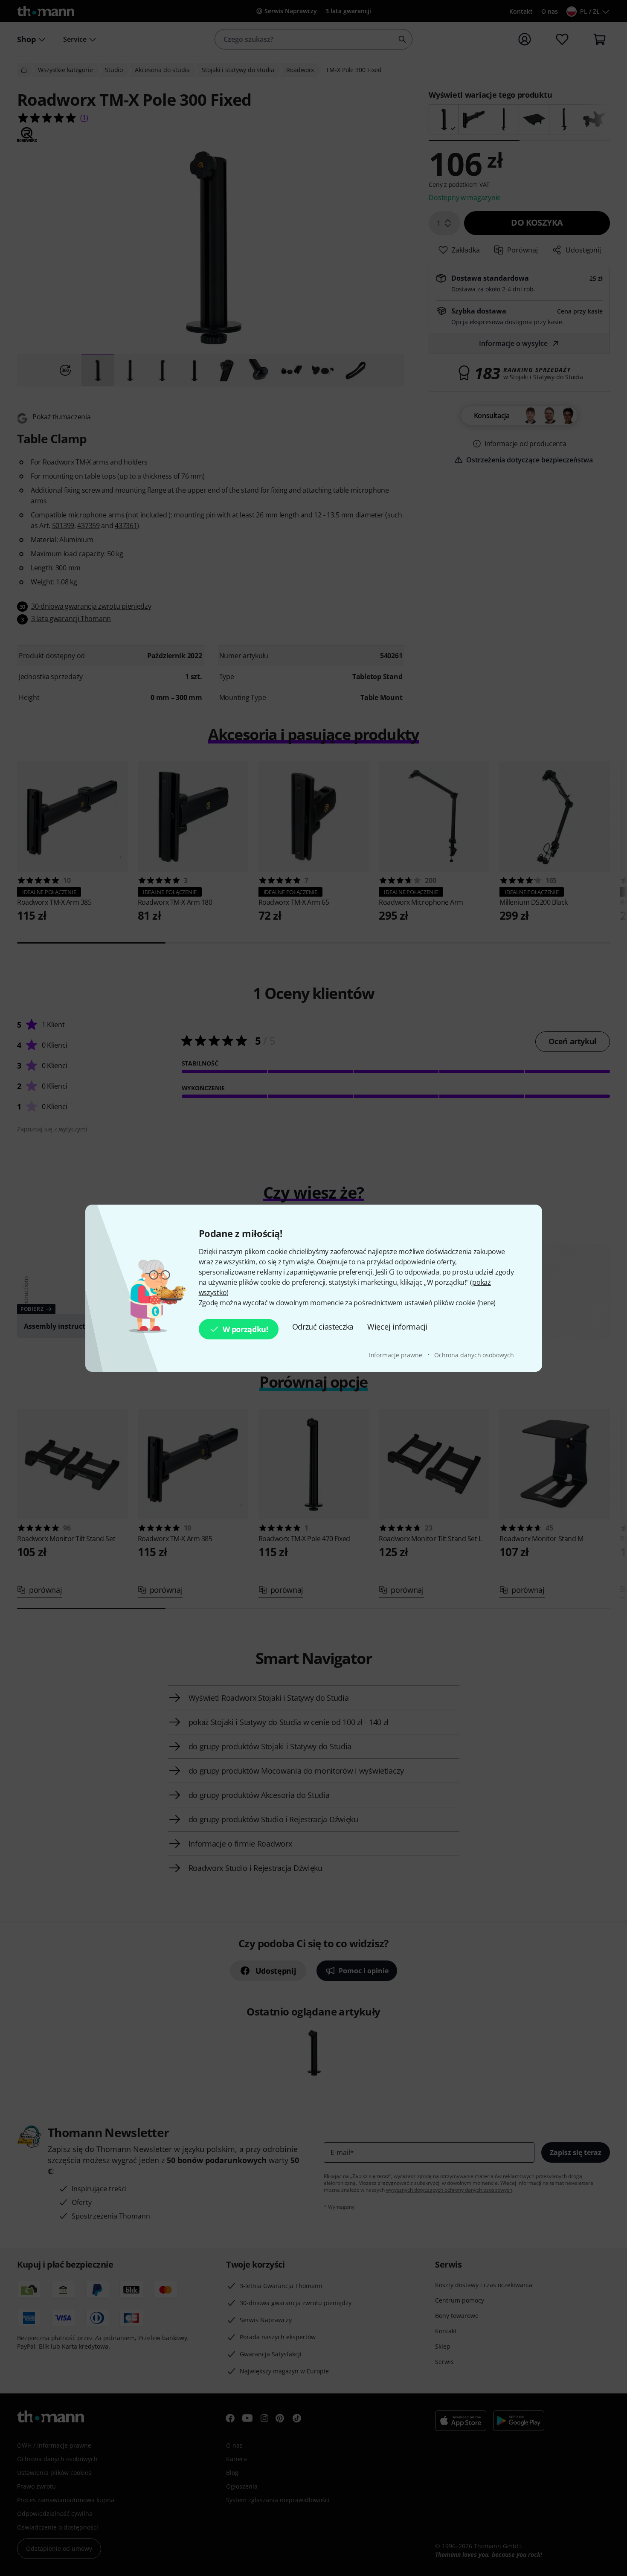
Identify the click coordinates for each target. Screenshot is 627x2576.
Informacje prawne (396, 1355)
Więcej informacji (398, 1327)
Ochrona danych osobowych (474, 1355)
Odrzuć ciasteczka (323, 1327)
